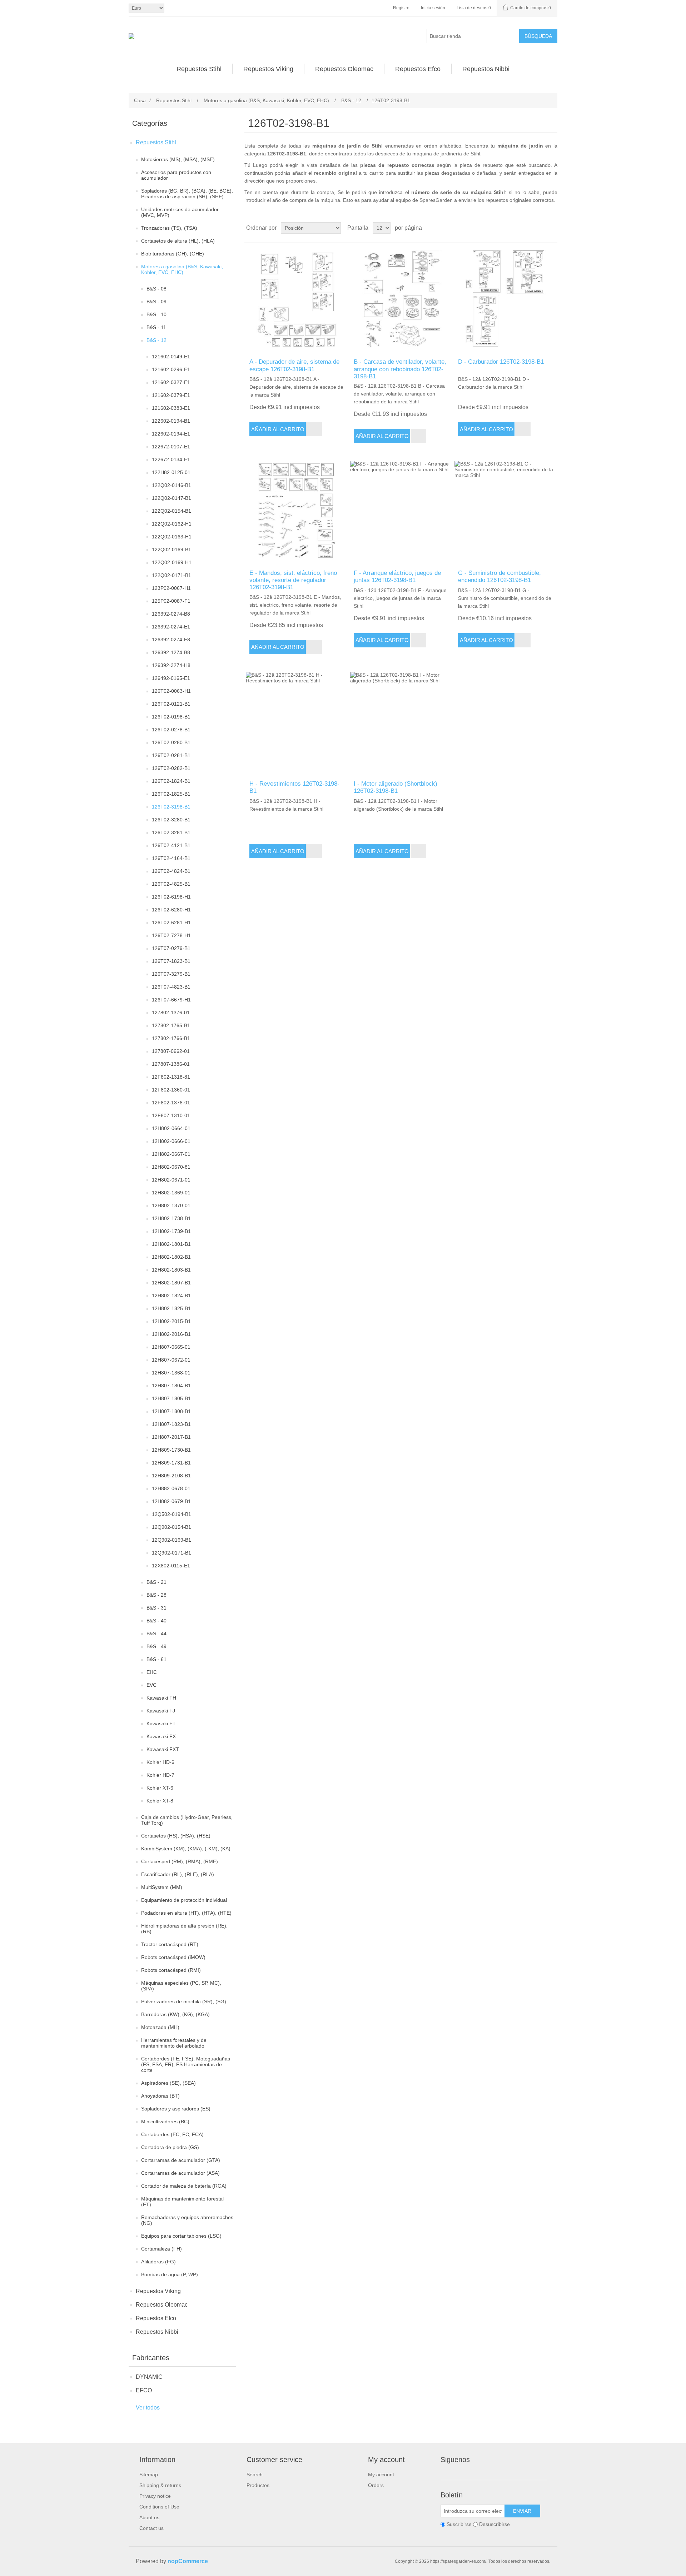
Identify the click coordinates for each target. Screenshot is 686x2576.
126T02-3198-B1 (171, 807)
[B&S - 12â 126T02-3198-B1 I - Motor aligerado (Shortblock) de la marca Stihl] (401, 723)
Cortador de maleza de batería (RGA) (184, 2186)
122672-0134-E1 (171, 459)
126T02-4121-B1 (171, 845)
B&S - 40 (156, 1621)
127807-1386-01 (171, 1064)
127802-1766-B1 (171, 1038)
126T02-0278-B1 (171, 730)
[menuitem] (199, 69)
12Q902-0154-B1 (171, 1527)
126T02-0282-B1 (171, 768)
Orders (376, 2485)
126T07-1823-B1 (171, 961)
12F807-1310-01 (171, 1115)
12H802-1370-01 (171, 1205)
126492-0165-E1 (171, 678)
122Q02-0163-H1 (172, 537)
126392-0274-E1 (171, 627)
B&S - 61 (156, 1659)
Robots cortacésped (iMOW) (173, 1957)
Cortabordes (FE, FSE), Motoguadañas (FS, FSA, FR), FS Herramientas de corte (186, 2064)
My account (381, 2475)
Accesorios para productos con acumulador (176, 175)
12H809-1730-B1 (171, 1450)
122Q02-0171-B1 (171, 575)
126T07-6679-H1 (171, 1000)
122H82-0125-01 (171, 472)
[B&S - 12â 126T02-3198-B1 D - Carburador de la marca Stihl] (505, 301)
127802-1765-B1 (171, 1025)
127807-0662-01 (171, 1051)
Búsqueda (538, 36)
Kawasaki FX (161, 1736)
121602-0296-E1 (171, 369)
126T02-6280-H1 (171, 910)
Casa (140, 100)
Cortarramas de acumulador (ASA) (180, 2173)
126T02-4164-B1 (171, 858)
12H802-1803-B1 (171, 1270)
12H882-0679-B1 (171, 1501)
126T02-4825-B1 (171, 884)
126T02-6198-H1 (171, 897)
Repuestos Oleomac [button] (344, 69)
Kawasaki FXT (163, 1749)
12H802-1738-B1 (171, 1218)
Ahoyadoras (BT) (160, 2096)
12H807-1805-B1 (171, 1398)
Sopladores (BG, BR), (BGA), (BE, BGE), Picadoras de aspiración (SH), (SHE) (187, 194)
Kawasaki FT (161, 1724)
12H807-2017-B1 (171, 1437)
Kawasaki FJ (161, 1711)
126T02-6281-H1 (171, 923)
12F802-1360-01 (171, 1090)
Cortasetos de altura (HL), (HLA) (178, 241)
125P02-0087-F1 (171, 601)
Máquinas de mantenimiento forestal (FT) (182, 2202)
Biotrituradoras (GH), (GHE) (173, 254)
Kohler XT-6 (160, 1788)
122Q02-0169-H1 (172, 562)
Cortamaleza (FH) (161, 2249)
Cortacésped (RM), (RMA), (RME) (180, 1861)
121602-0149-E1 (171, 357)
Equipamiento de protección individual (184, 1900)
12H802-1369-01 (171, 1193)
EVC (151, 1685)
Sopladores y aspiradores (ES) (176, 2109)
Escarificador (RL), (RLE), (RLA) (178, 1874)
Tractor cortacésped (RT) (170, 1944)
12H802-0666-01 (171, 1141)
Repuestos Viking (158, 2291)
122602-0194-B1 (171, 421)
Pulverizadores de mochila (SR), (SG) (184, 2001)
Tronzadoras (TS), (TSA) (169, 228)
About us (149, 2517)
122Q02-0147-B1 (171, 498)
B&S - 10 (156, 314)
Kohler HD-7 (160, 1775)
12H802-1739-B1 (171, 1231)
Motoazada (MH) (160, 2027)
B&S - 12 (156, 340)
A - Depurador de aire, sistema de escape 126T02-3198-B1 (294, 365)
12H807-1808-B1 (171, 1411)
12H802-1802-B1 (171, 1257)
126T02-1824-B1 (171, 781)
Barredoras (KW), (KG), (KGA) (175, 2014)
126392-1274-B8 (171, 652)
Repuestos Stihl (156, 142)
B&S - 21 (156, 1582)
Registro (401, 8)
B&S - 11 (156, 327)
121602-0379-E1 (171, 395)
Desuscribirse (494, 2524)
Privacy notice (155, 2496)
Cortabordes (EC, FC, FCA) (172, 2134)
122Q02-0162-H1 (172, 524)
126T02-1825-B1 (171, 794)
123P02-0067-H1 (171, 588)
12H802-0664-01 (171, 1128)
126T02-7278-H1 (171, 935)
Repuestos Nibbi (157, 2332)
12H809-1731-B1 (171, 1463)
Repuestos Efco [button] (418, 69)
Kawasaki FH (161, 1698)
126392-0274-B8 (171, 614)
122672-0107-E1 (171, 447)
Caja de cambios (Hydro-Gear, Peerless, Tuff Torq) (187, 1820)
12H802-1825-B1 (171, 1308)
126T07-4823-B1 (171, 987)
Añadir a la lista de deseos (314, 429)
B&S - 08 (156, 289)
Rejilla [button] (538, 228)
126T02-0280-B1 (171, 742)
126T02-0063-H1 (171, 691)
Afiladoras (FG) (158, 2262)
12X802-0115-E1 (171, 1566)
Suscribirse (459, 2524)
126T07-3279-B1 (171, 974)
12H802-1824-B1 (171, 1296)
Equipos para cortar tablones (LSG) (181, 2236)
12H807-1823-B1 (171, 1424)
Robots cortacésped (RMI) (171, 1970)
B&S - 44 (156, 1633)
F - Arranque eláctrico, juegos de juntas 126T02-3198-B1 (397, 576)
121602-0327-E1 (171, 382)
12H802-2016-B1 (171, 1334)
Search (255, 2475)
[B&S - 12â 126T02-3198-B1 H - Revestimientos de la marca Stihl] (296, 723)
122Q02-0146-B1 (171, 485)
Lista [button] (551, 228)
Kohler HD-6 (160, 1762)
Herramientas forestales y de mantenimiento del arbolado (174, 2043)
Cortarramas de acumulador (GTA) (181, 2160)
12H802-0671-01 (171, 1180)
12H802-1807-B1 (171, 1283)
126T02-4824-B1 (171, 871)
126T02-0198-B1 (171, 717)
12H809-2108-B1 (171, 1476)
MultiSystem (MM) (162, 1887)
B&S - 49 (156, 1646)
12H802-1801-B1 (171, 1244)
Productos (258, 2485)
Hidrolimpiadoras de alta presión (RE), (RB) (184, 1929)
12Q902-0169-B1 (171, 1540)
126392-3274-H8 (171, 665)
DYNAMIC (149, 2377)
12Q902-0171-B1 (171, 1553)
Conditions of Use (159, 2507)
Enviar (522, 2511)
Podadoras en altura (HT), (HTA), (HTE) (186, 1913)
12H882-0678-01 (171, 1488)
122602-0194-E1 (171, 434)
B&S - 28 (156, 1595)
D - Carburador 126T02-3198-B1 (501, 362)
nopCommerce (188, 2561)
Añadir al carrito (278, 429)
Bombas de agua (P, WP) (170, 2274)
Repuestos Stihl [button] (199, 69)
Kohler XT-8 (160, 1801)
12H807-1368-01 (171, 1373)
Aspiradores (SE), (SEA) (168, 2083)
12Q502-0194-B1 (171, 1514)
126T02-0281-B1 (171, 755)
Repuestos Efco (156, 2318)
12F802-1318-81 (171, 1077)
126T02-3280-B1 (171, 820)
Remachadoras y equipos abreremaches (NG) (187, 2220)
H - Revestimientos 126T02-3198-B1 (294, 787)
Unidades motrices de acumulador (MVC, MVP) (180, 212)
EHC (152, 1672)
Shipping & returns (160, 2485)
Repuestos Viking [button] (268, 69)
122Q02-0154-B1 (171, 511)
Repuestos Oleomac (162, 2305)
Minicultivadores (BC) (165, 2122)
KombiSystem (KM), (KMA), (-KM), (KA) (186, 1849)
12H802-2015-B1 (171, 1321)
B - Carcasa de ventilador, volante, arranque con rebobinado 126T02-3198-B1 (400, 369)
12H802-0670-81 (171, 1167)
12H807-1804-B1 (171, 1386)
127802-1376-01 (171, 1013)
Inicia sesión (433, 8)
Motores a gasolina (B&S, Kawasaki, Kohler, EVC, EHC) (182, 269)
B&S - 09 (156, 302)
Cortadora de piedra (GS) (170, 2147)
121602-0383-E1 (171, 408)
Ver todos (148, 2408)
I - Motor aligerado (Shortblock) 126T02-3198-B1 (396, 787)
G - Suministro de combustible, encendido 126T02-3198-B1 (499, 576)
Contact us (151, 2528)
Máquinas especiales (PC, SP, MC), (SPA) (181, 1986)
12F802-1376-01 (171, 1103)
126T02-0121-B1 (171, 704)
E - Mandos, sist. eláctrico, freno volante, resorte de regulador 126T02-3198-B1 (293, 580)
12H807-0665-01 (171, 1347)
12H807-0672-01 (171, 1360)
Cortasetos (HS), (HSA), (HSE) (176, 1836)
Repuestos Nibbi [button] (486, 69)
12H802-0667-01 (171, 1154)
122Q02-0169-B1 (171, 549)
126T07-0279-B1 (171, 948)
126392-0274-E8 (171, 640)
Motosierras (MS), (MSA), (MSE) (178, 159)
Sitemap (149, 2475)
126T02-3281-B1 (171, 832)
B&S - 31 (156, 1608)
